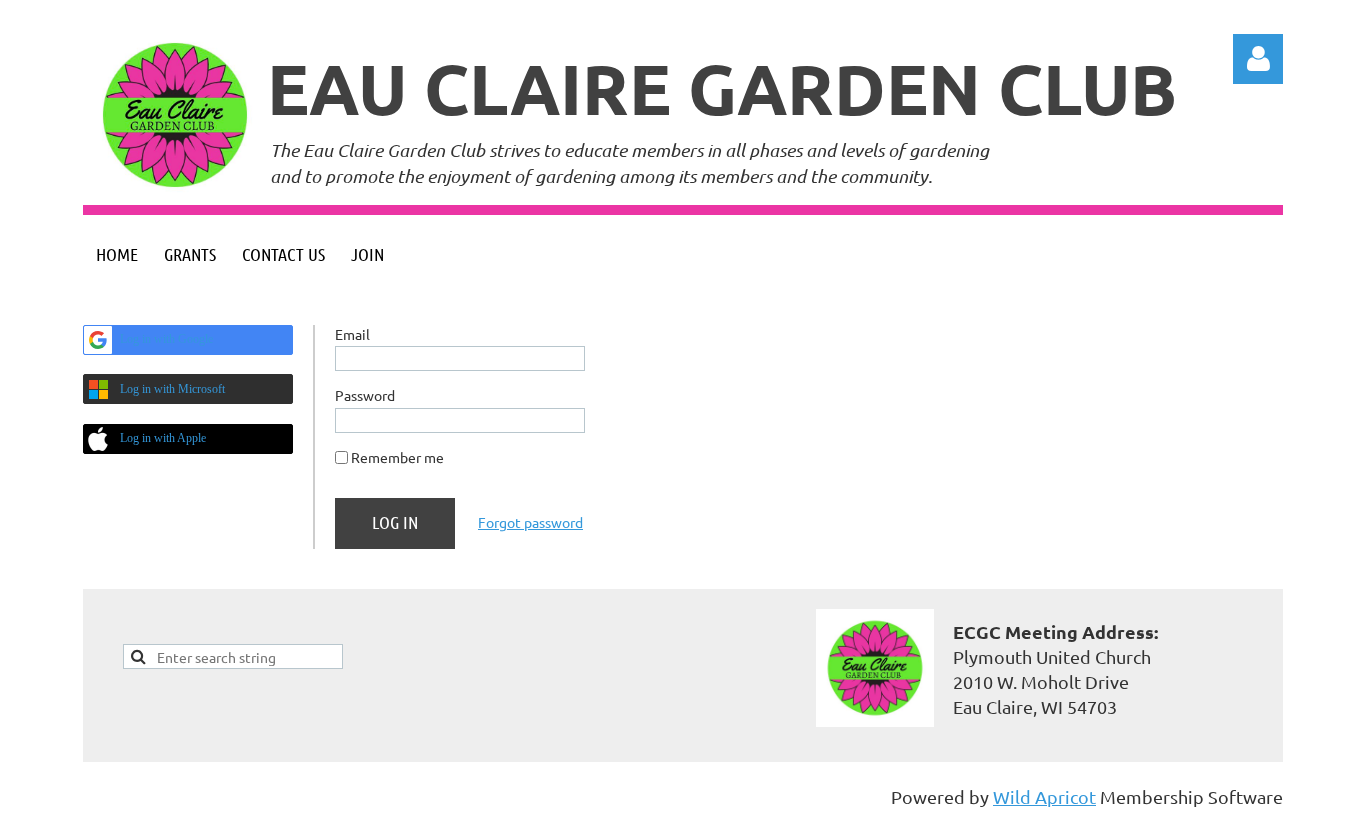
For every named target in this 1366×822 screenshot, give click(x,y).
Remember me (397, 457)
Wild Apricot (1044, 796)
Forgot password (530, 522)
